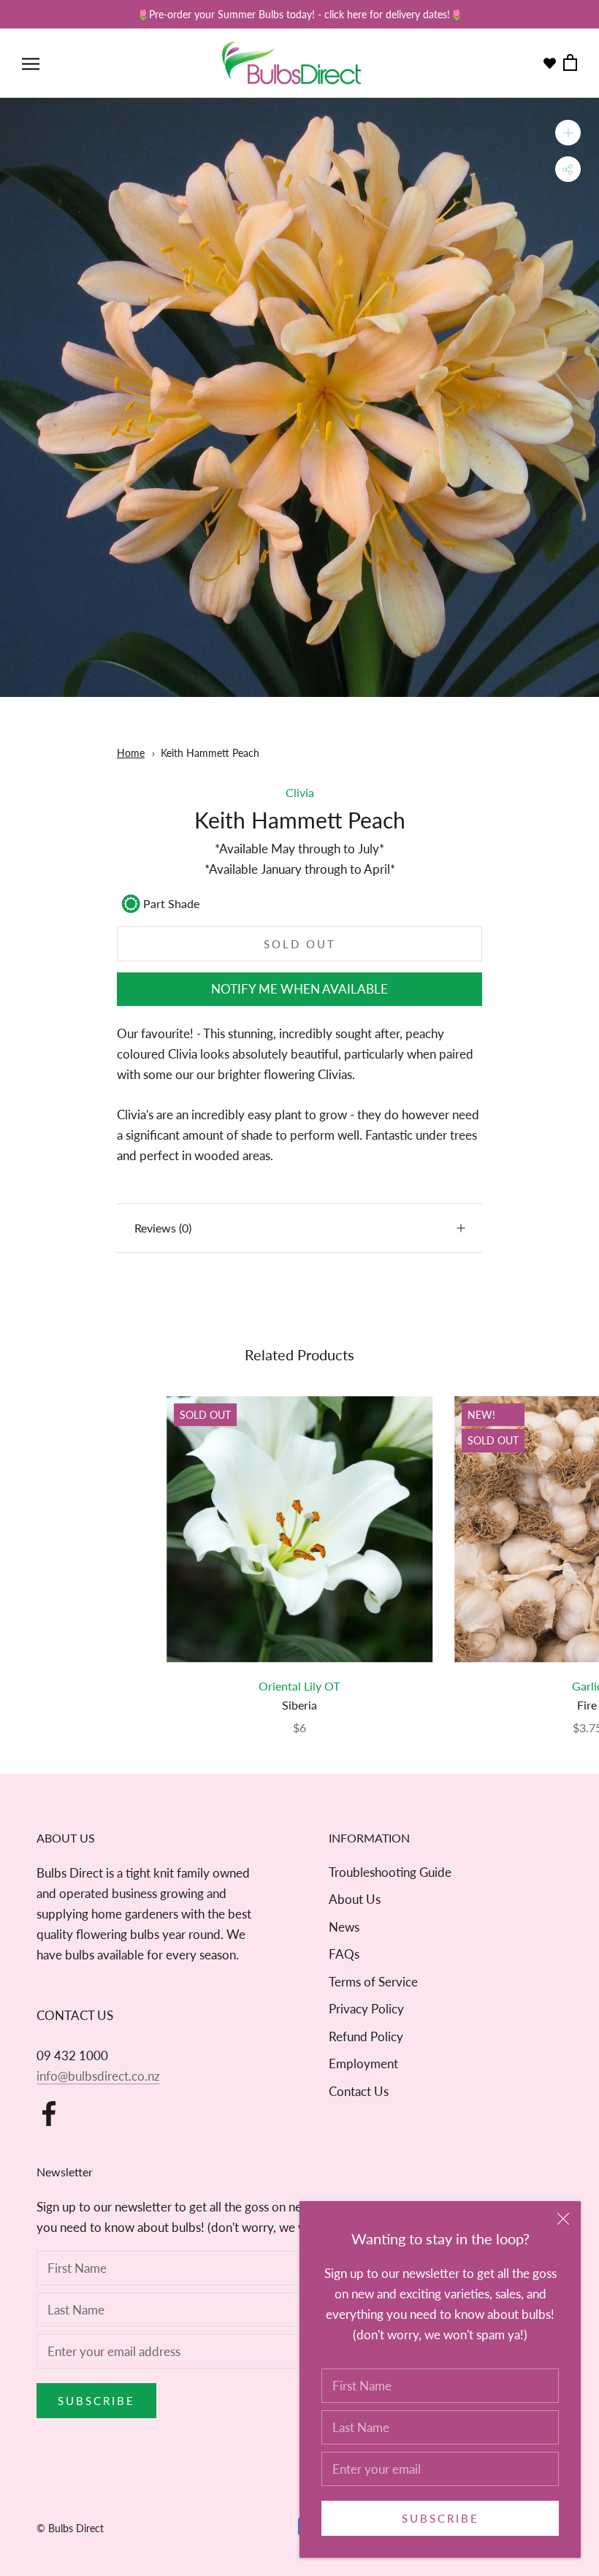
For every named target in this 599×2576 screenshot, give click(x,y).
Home (131, 753)
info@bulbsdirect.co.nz (98, 2076)
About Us (355, 1899)
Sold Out (300, 944)
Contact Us (359, 2091)
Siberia (299, 1705)
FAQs (344, 1954)
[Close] (563, 2219)
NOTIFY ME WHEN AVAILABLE (299, 989)
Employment (363, 2064)
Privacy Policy (366, 2009)
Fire (587, 1705)
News (344, 1927)
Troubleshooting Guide (390, 1872)
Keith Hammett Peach (210, 753)
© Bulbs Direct (70, 2528)
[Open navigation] (31, 63)
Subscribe (440, 2518)
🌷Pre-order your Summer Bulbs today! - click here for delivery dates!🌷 (299, 14)
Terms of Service (373, 1982)
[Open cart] (570, 63)
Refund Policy (366, 2036)
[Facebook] (49, 2114)
